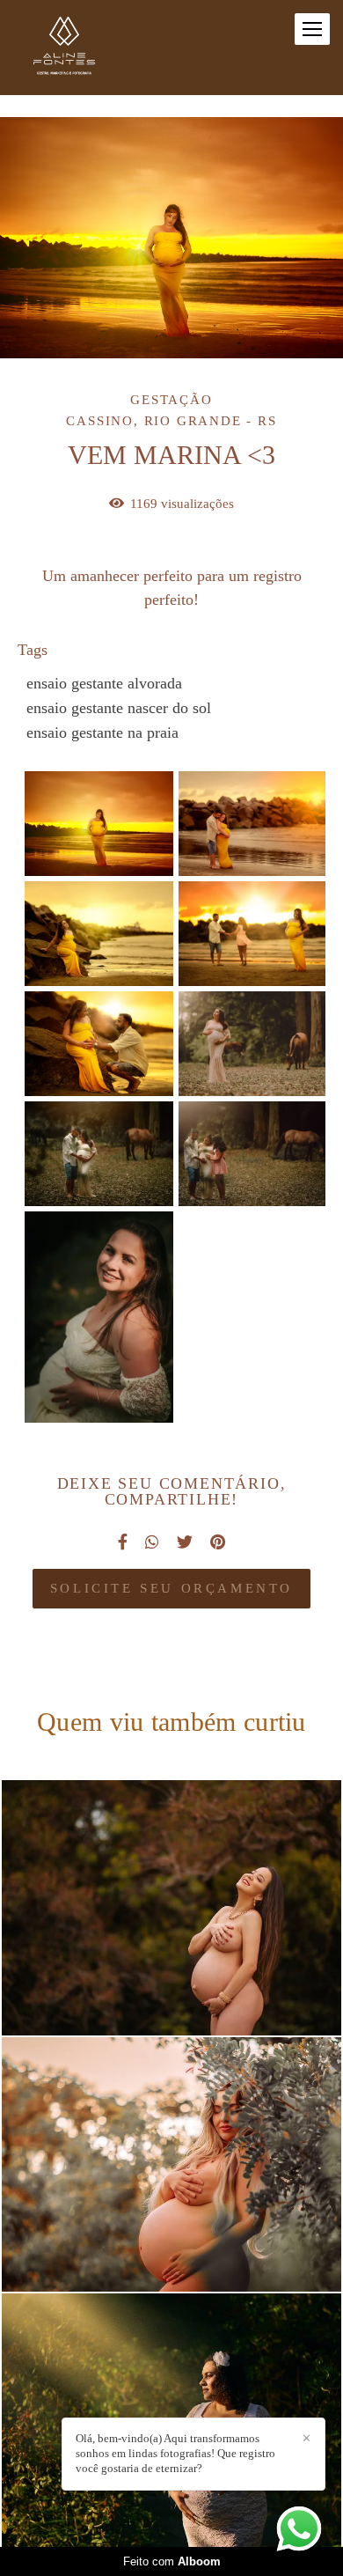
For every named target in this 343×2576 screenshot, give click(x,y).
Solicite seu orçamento (171, 1588)
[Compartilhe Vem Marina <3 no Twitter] (185, 1542)
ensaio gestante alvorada (104, 683)
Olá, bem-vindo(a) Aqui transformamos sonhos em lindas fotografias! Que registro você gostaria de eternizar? (175, 2453)
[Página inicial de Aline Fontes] (64, 48)
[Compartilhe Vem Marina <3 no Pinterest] (218, 1542)
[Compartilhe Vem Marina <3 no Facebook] (123, 1542)
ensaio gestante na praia (102, 732)
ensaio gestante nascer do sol (119, 708)
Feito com (172, 2561)
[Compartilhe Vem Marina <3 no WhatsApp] (152, 1542)
